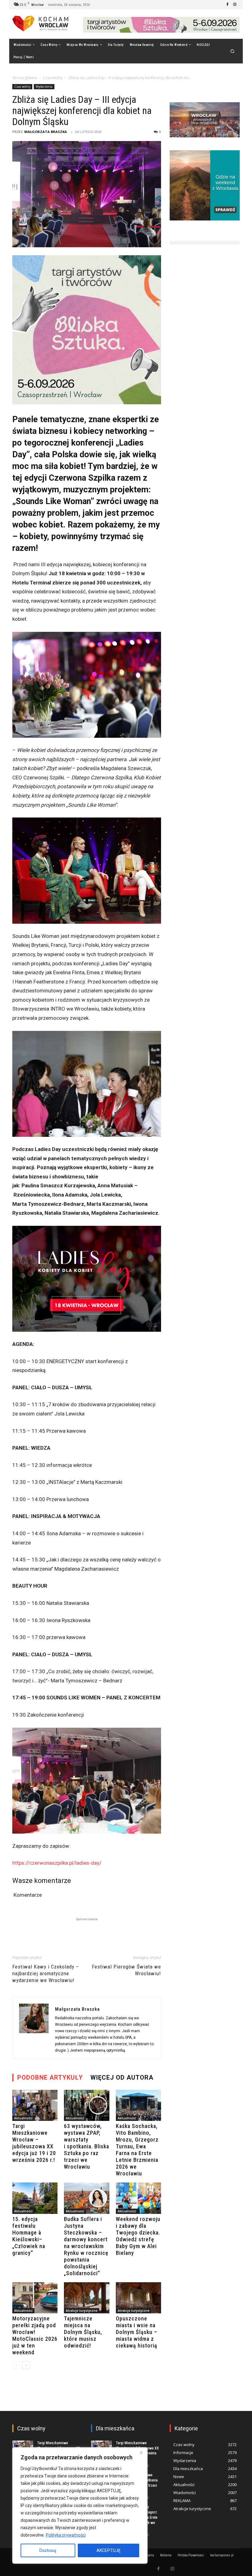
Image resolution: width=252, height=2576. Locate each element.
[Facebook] (227, 5)
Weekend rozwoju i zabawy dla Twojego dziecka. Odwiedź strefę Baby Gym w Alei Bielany (138, 2236)
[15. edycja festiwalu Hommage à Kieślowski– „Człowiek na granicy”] (35, 2198)
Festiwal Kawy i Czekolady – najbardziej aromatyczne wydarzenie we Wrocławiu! (46, 1973)
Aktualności (23, 2118)
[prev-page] (16, 2365)
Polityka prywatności (66, 2535)
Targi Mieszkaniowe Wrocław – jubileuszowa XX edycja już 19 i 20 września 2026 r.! (34, 2143)
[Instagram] (235, 5)
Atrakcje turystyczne (82, 2311)
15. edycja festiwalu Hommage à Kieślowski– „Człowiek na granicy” (29, 2236)
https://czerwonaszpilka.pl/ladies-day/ (57, 1863)
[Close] (141, 2453)
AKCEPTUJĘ (108, 2550)
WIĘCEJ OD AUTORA (122, 2077)
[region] (80, 2505)
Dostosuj (48, 2550)
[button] (232, 51)
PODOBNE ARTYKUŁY (50, 2077)
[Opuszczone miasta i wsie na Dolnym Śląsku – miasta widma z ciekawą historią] (138, 2298)
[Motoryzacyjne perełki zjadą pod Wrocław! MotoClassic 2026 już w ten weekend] (35, 2298)
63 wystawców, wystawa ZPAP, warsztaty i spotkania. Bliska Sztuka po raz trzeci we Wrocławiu (87, 2146)
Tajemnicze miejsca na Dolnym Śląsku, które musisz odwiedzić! (83, 2332)
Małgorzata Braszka (46, 132)
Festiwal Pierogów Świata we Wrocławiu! (126, 1970)
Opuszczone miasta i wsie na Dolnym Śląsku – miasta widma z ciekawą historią (137, 2332)
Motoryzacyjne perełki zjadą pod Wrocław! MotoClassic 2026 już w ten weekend (35, 2335)
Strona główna (25, 78)
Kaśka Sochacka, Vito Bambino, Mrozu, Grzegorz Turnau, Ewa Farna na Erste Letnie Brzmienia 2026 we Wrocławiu (137, 2150)
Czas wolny (53, 78)
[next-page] (26, 2365)
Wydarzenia (44, 87)
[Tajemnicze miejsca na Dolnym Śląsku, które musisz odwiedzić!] (87, 2298)
